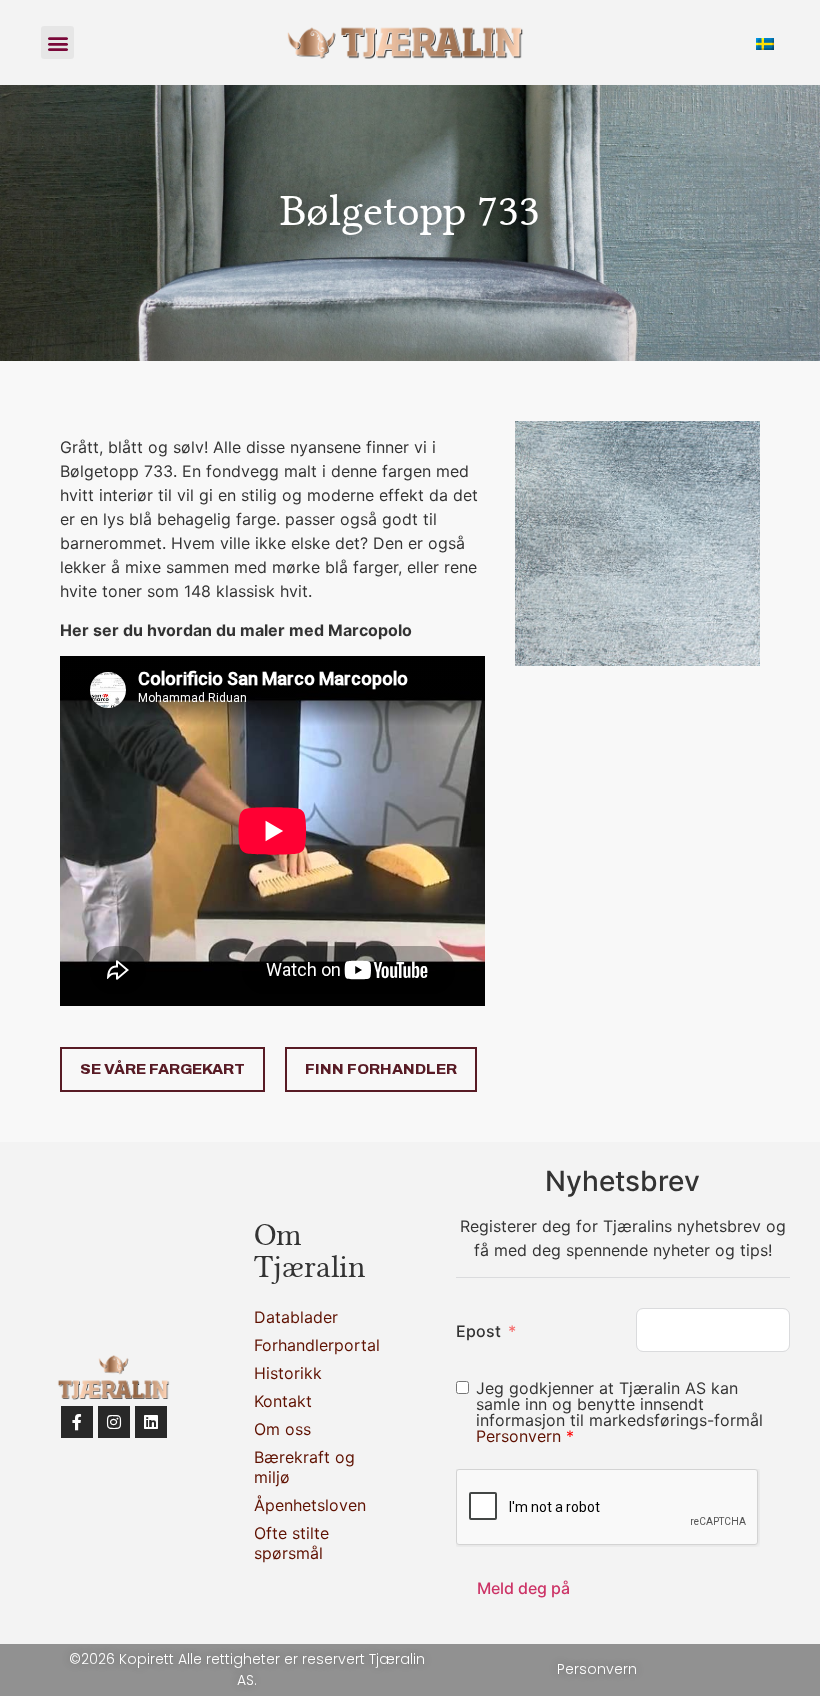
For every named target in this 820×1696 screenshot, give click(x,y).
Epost (478, 1331)
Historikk (288, 1373)
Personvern (521, 1436)
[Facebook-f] (77, 1422)
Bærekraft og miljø (304, 1467)
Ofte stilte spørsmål (291, 1543)
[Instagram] (114, 1422)
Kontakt (283, 1401)
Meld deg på (523, 1588)
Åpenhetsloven (309, 1505)
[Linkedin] (151, 1422)
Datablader (296, 1317)
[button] (57, 42)
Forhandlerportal (309, 1345)
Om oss (282, 1429)
